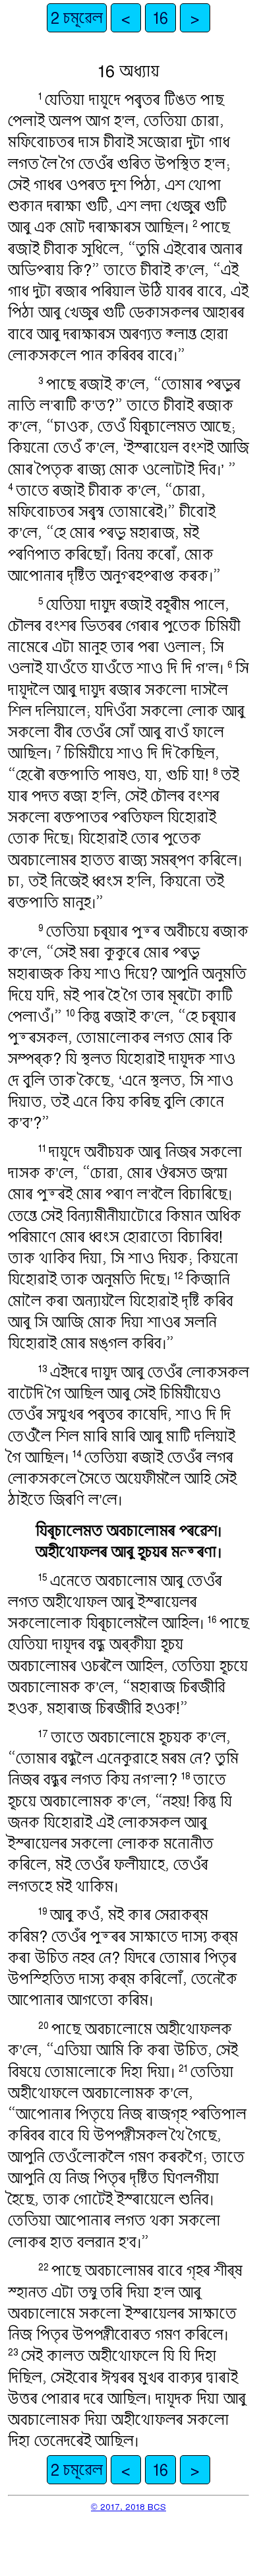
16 (160, 18)
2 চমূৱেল (77, 18)
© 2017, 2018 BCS (128, 2506)
